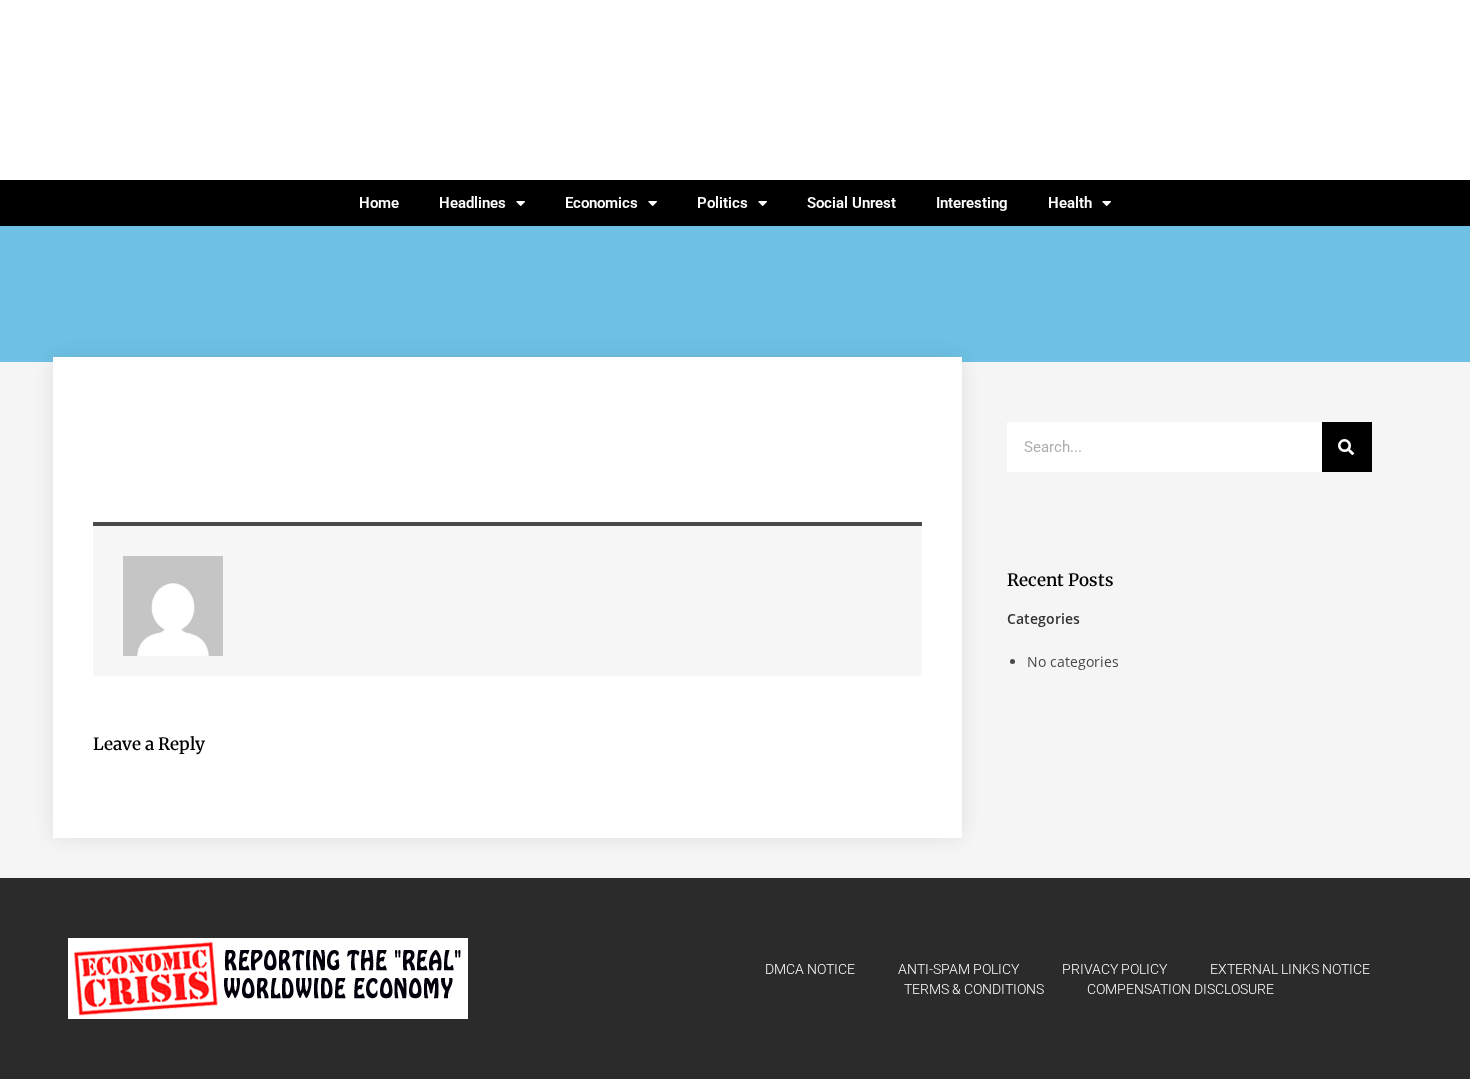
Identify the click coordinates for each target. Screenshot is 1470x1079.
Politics (722, 203)
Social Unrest (851, 203)
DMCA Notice (810, 969)
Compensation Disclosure (1180, 989)
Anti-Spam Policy (958, 969)
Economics (601, 203)
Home (379, 203)
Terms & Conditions (974, 989)
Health (1070, 203)
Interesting (972, 203)
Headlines (472, 203)
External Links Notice (1290, 969)
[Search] (1347, 447)
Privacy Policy (1114, 969)
